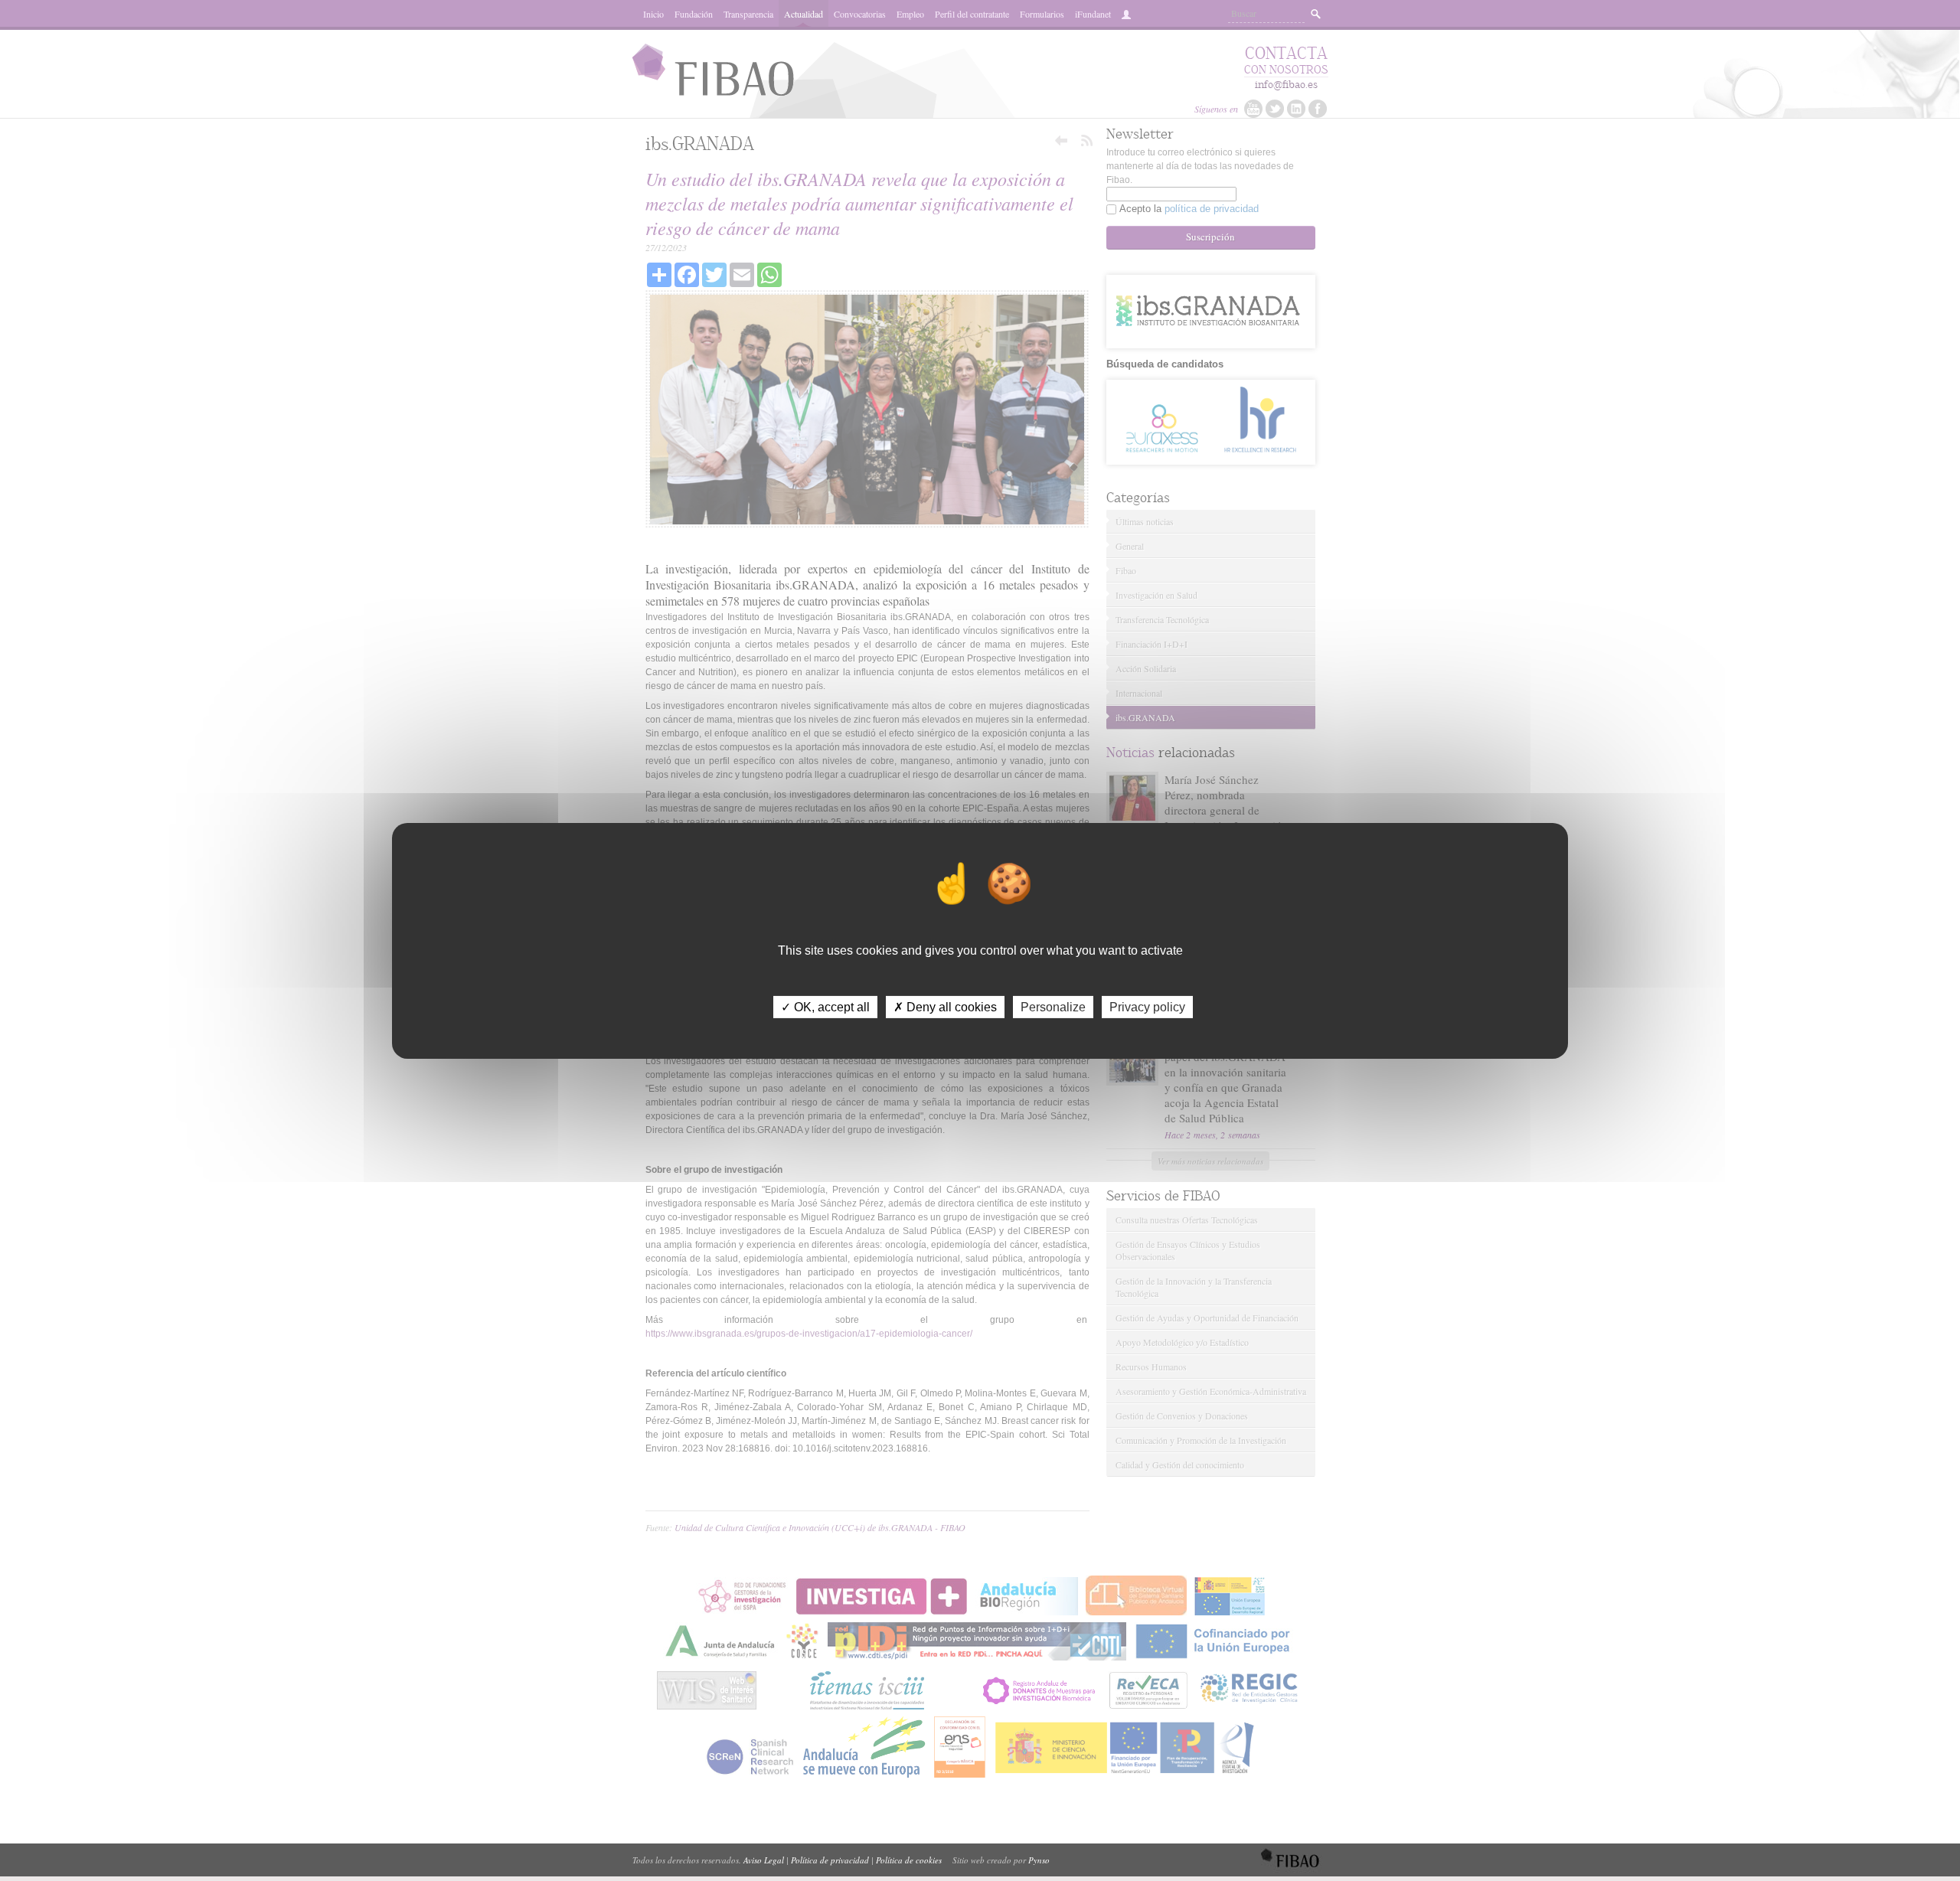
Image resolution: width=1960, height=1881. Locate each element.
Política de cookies (909, 1860)
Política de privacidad (830, 1860)
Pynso (1039, 1860)
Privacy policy (1147, 1006)
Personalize (1053, 1006)
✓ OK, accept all (825, 1006)
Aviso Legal (764, 1860)
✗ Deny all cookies (945, 1006)
